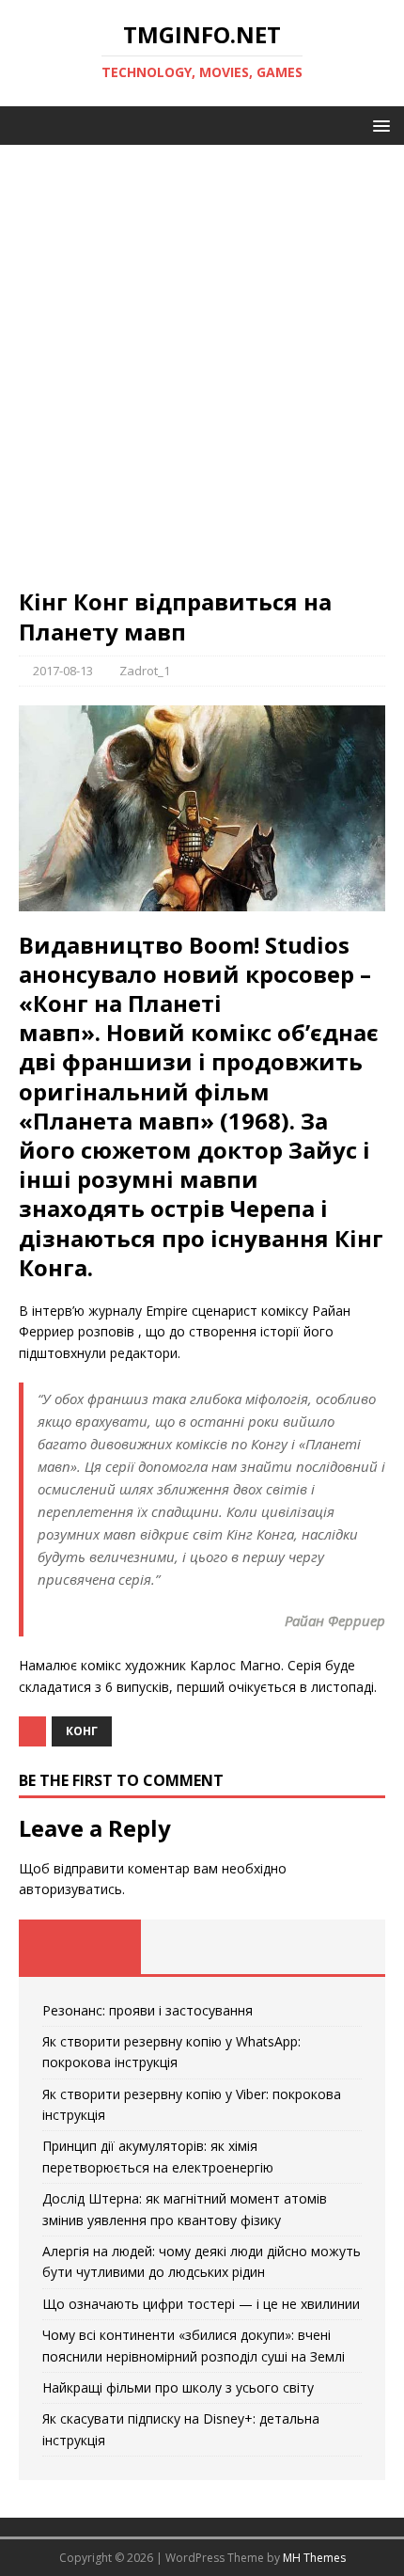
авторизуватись (70, 1889)
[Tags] (202, 1947)
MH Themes (314, 2558)
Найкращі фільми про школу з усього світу (178, 2387)
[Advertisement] (202, 375)
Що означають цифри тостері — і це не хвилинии (201, 2304)
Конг (82, 1731)
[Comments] (324, 1947)
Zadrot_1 (145, 671)
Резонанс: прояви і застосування (148, 2010)
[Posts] (80, 1947)
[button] (378, 125)
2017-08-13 (63, 671)
